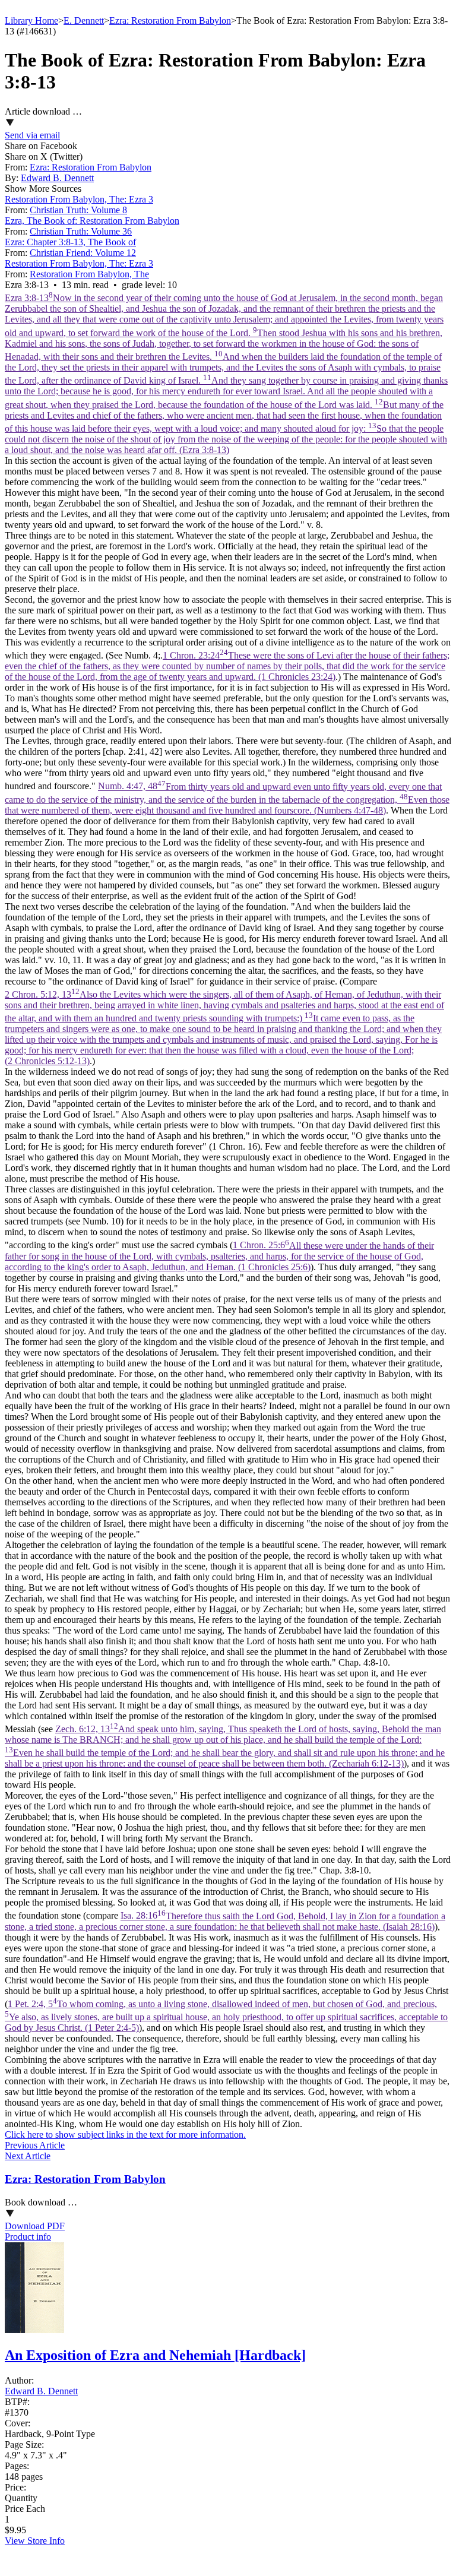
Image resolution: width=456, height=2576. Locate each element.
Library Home (31, 20)
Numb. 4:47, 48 (227, 798)
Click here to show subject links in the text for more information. (125, 2134)
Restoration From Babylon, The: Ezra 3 (79, 199)
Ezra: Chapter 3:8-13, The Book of (70, 242)
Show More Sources (43, 189)
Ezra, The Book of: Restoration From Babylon (92, 221)
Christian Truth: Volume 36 (81, 231)
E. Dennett (84, 20)
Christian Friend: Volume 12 (83, 253)
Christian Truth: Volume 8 (78, 210)
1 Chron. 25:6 (219, 1256)
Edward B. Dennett (57, 178)
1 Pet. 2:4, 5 (226, 2016)
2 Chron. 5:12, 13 (224, 1028)
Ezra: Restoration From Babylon (170, 20)
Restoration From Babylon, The (89, 274)
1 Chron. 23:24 (227, 666)
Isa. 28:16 (225, 1921)
